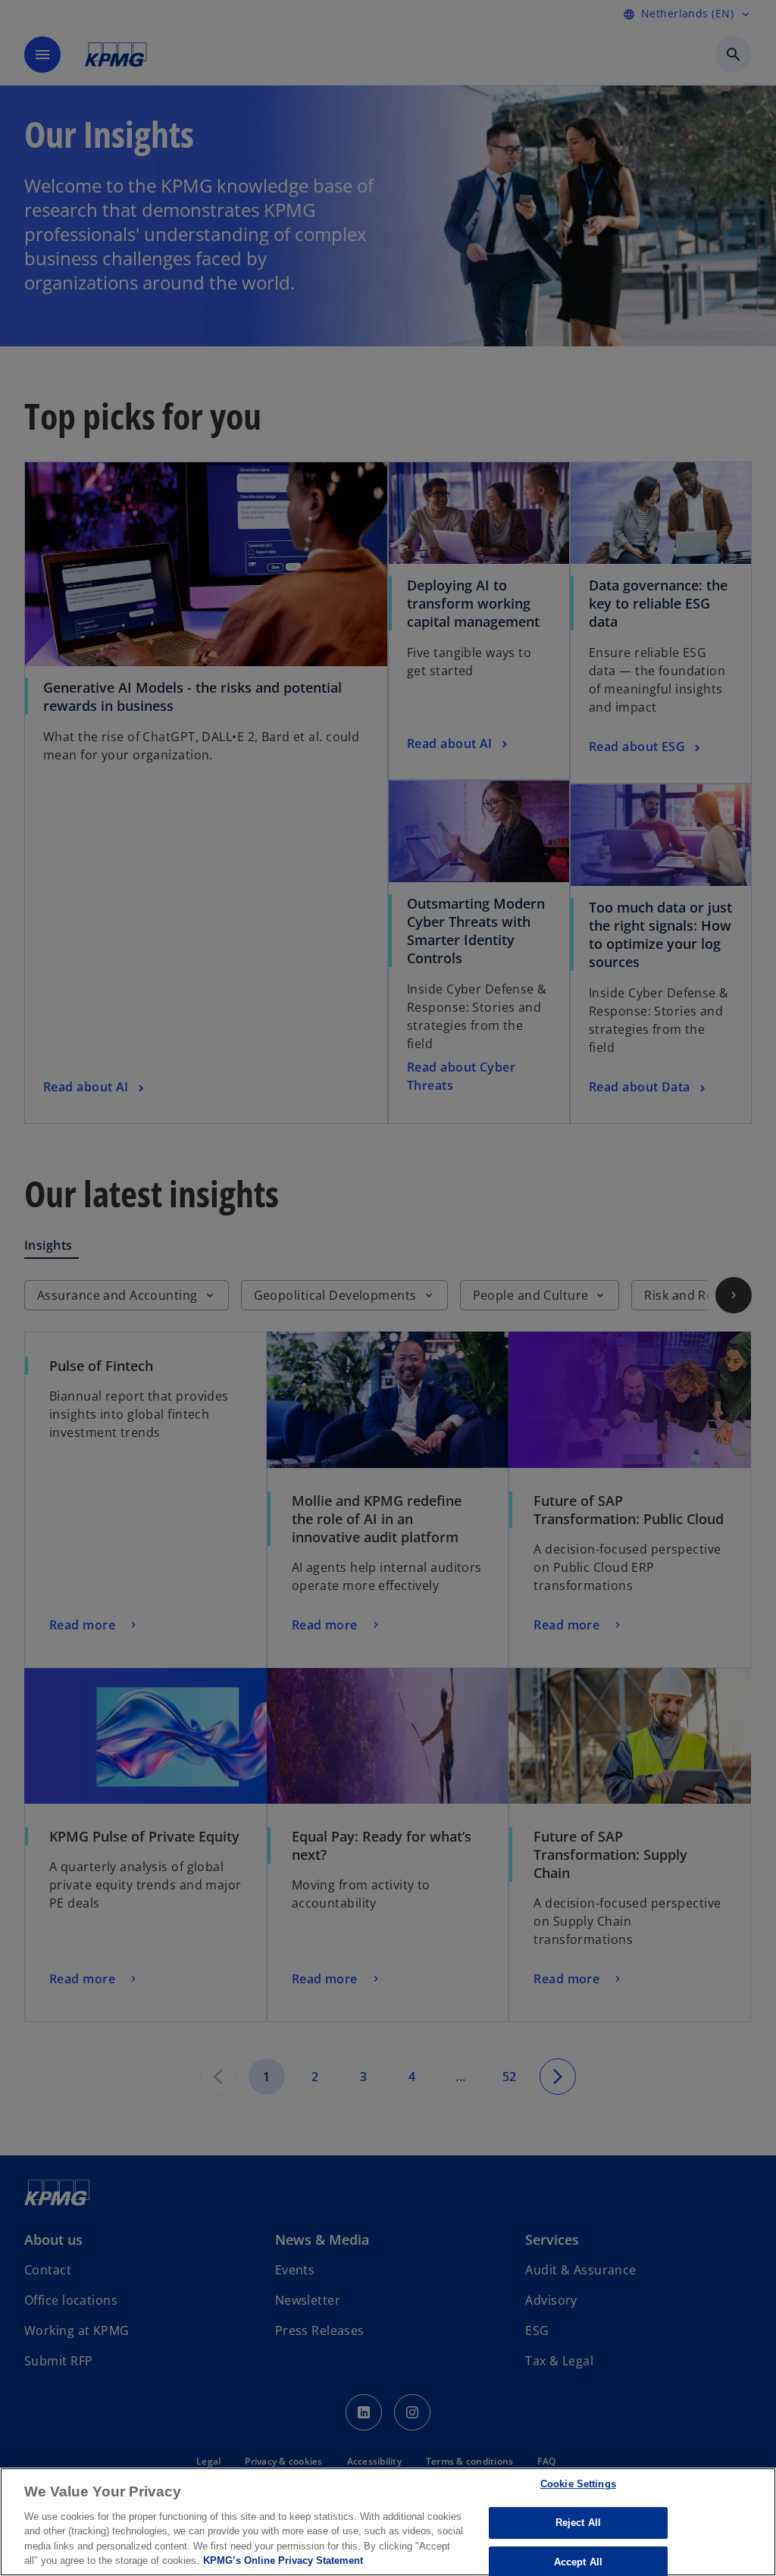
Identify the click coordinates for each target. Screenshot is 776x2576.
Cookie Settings (578, 2485)
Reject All (578, 2523)
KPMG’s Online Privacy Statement (283, 2560)
